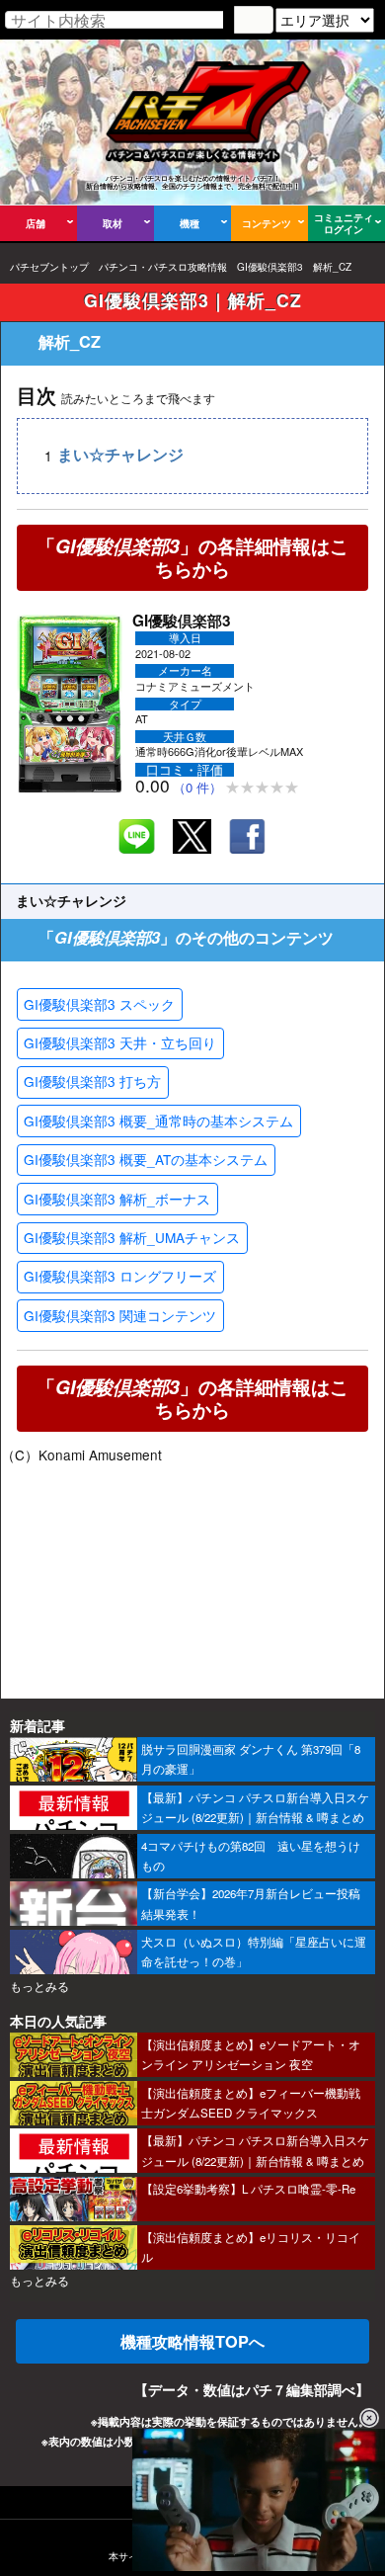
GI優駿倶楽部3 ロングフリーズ (120, 1276)
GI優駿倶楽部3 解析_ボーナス (117, 1199)
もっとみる (39, 1986)
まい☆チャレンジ (120, 455)
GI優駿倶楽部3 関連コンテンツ (120, 1315)
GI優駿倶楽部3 (270, 267)
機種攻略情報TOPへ (192, 2341)
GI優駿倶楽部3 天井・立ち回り (120, 1042)
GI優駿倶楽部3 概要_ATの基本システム (146, 1159)
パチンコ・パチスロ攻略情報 (163, 267)
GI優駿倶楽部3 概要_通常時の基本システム (158, 1121)
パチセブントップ (49, 267)
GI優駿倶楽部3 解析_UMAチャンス (132, 1237)
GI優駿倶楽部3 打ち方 (92, 1081)
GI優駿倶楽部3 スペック (99, 1004)
